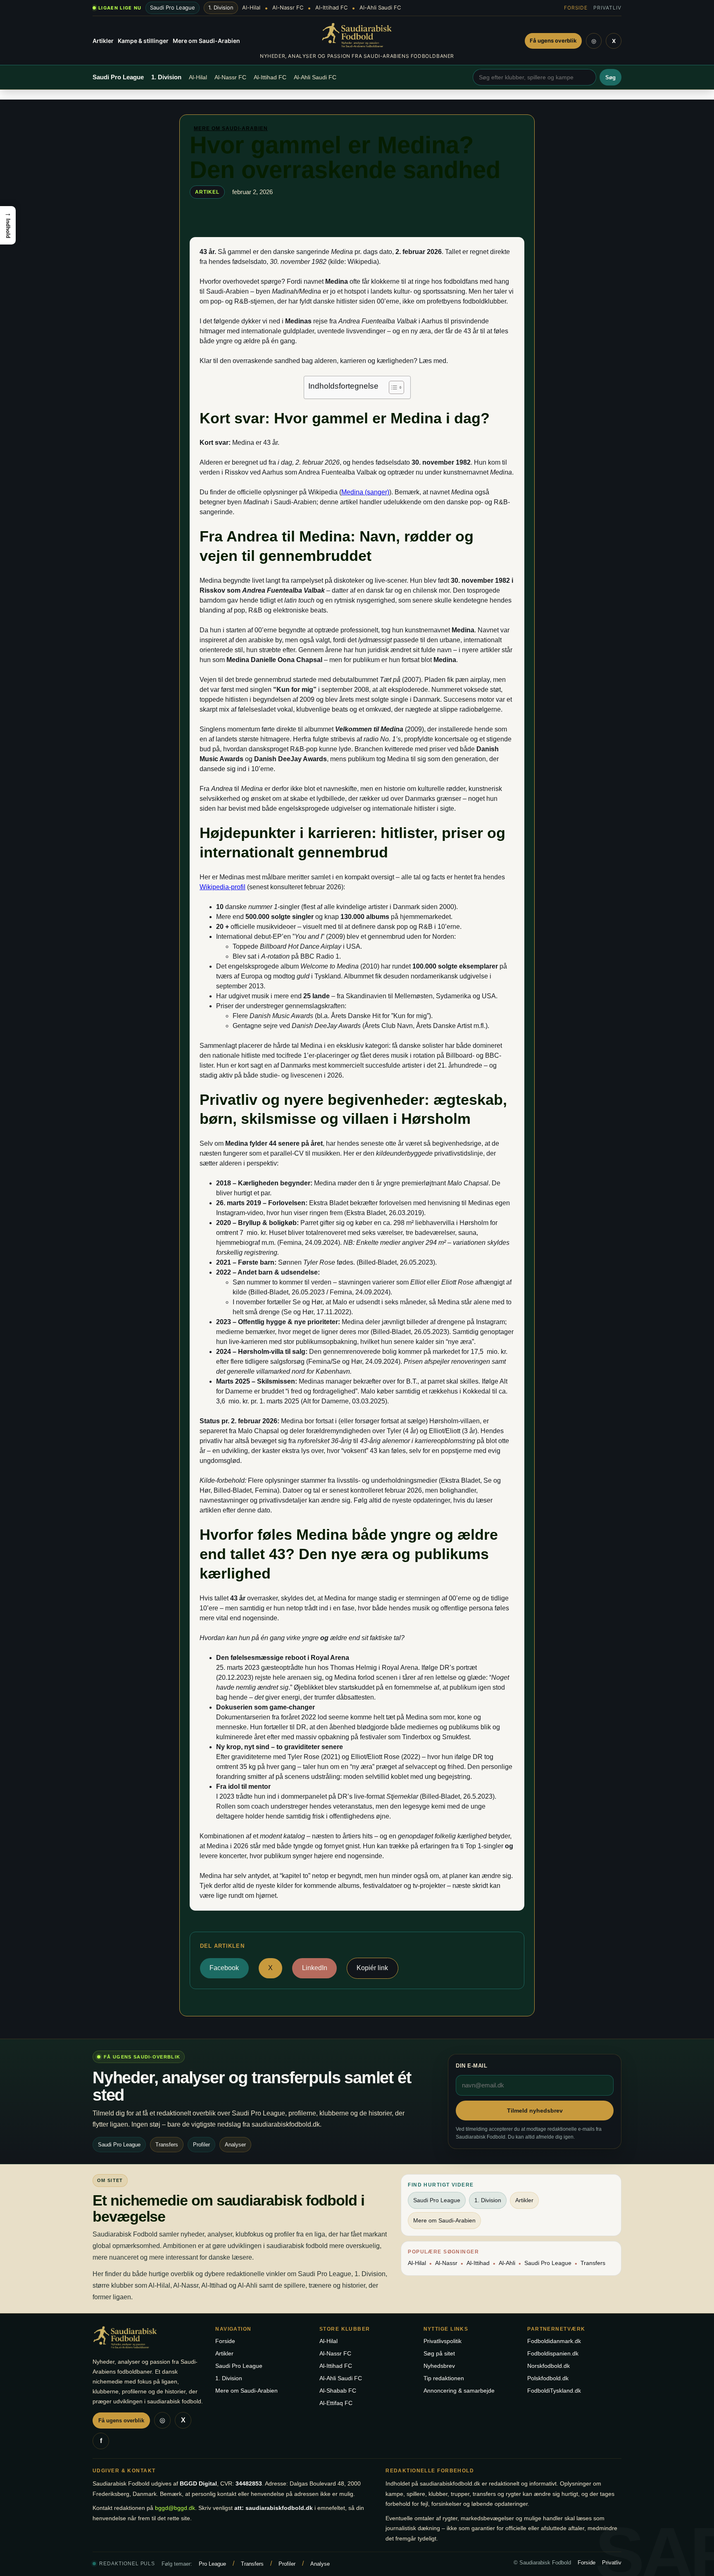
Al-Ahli (507, 2263)
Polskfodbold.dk (548, 2378)
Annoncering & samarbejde (459, 2391)
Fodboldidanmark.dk (554, 2341)
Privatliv (607, 8)
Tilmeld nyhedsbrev (535, 2111)
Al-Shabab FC (338, 2391)
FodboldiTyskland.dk (554, 2391)
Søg (610, 77)
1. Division (221, 7)
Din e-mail (471, 2066)
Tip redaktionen (444, 2378)
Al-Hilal (251, 8)
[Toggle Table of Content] (392, 387)
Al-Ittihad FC (331, 8)
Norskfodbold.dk (549, 2366)
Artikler (103, 41)
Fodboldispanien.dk (553, 2353)
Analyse (320, 2564)
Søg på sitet (439, 2353)
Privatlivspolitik (443, 2341)
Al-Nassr (446, 2263)
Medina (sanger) (365, 492)
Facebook (224, 1968)
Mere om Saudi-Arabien (206, 41)
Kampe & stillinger (143, 41)
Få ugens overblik (553, 40)
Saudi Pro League (173, 7)
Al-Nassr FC (288, 8)
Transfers (593, 2263)
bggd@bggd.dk (175, 2508)
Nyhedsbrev (439, 2366)
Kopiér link (372, 1968)
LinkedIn (315, 1968)
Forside (576, 8)
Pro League (212, 2564)
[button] (8, 225)
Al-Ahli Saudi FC (380, 8)
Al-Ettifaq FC (336, 2403)
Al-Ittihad (478, 2263)
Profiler (287, 2564)
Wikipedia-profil (223, 887)
